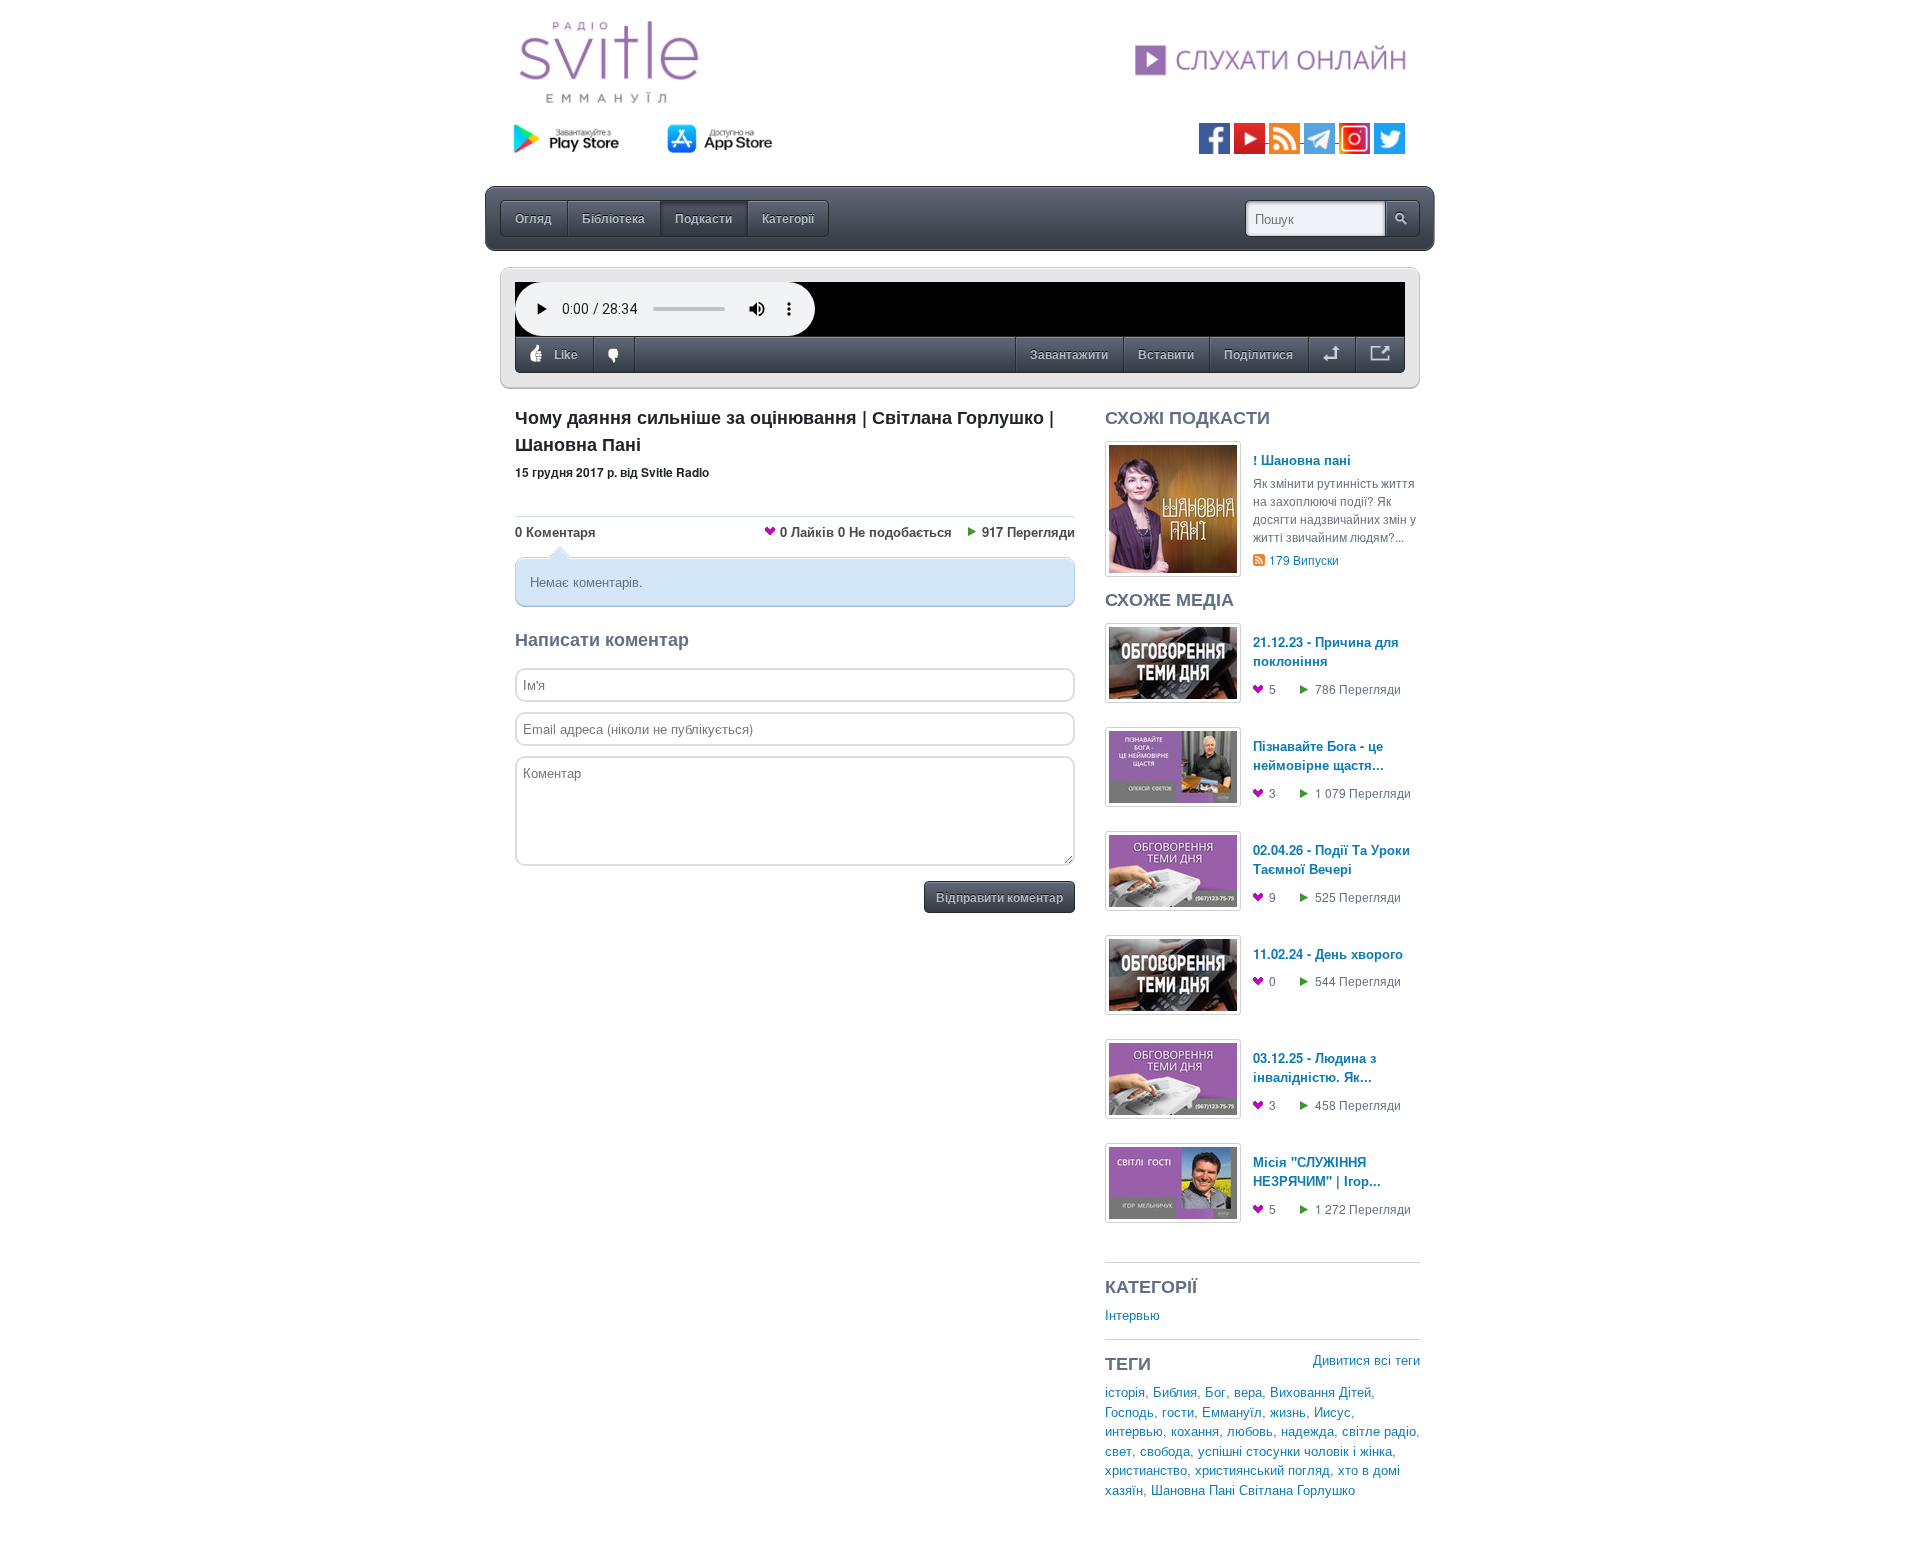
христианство (1146, 1469)
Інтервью (1132, 1314)
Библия (1175, 1391)
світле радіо (1379, 1430)
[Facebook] (1214, 136)
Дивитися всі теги (1366, 1359)
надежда (1307, 1430)
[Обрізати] (1331, 355)
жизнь (1288, 1411)
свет (1118, 1450)
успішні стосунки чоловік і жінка (1295, 1450)
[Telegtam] (1319, 136)
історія (1125, 1391)
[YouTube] (1251, 136)
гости (1178, 1411)
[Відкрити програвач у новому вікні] (1380, 355)
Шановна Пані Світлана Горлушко (1253, 1489)
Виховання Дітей (1320, 1391)
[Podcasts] (1284, 136)
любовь (1250, 1430)
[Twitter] (1389, 136)
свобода (1165, 1450)
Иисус (1332, 1411)
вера (1248, 1391)
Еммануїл (1232, 1411)
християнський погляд (1262, 1469)
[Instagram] (1354, 136)
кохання (1195, 1430)
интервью (1134, 1430)
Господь (1129, 1411)
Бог (1215, 1391)
